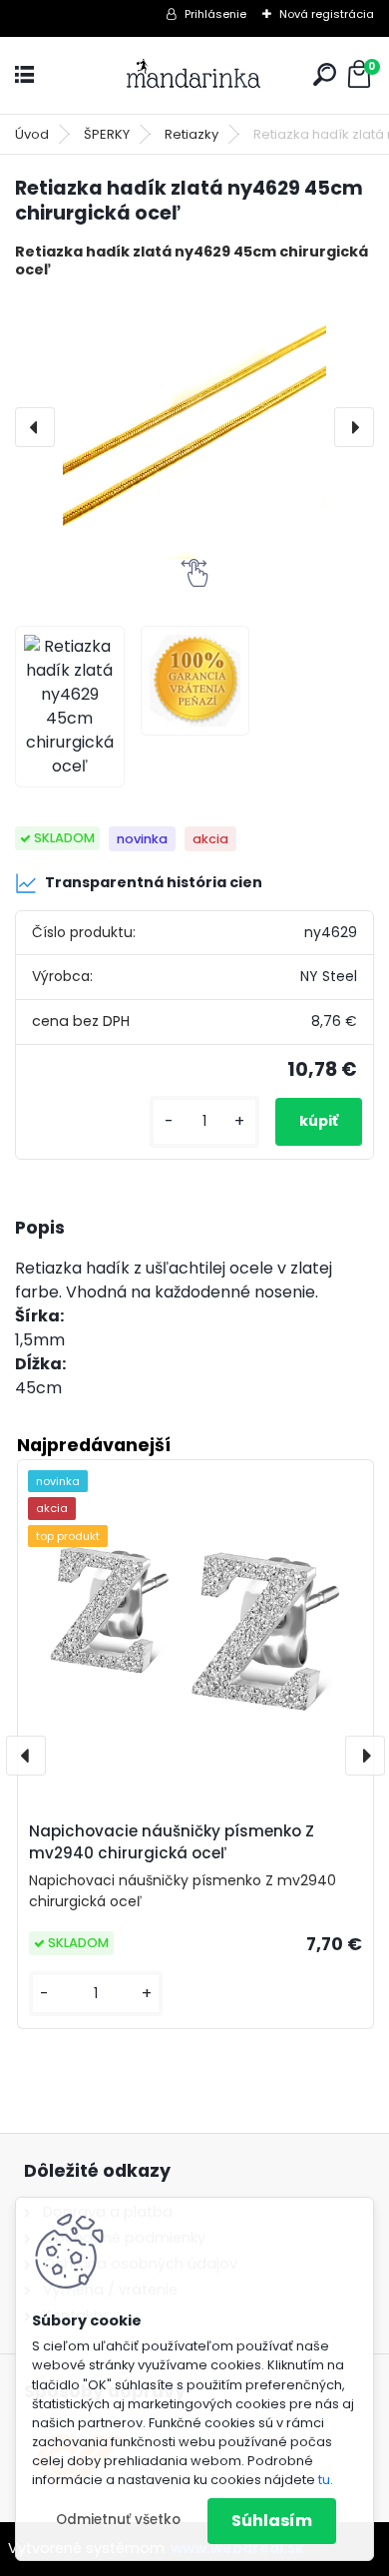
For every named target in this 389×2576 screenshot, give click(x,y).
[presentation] (35, 427)
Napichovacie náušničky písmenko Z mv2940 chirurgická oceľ (172, 1842)
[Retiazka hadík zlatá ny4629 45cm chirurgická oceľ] (194, 427)
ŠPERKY (107, 134)
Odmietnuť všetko (118, 2520)
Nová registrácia (327, 14)
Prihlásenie (215, 14)
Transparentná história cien (154, 882)
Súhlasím (272, 2521)
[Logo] (194, 75)
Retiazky (192, 134)
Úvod (32, 134)
